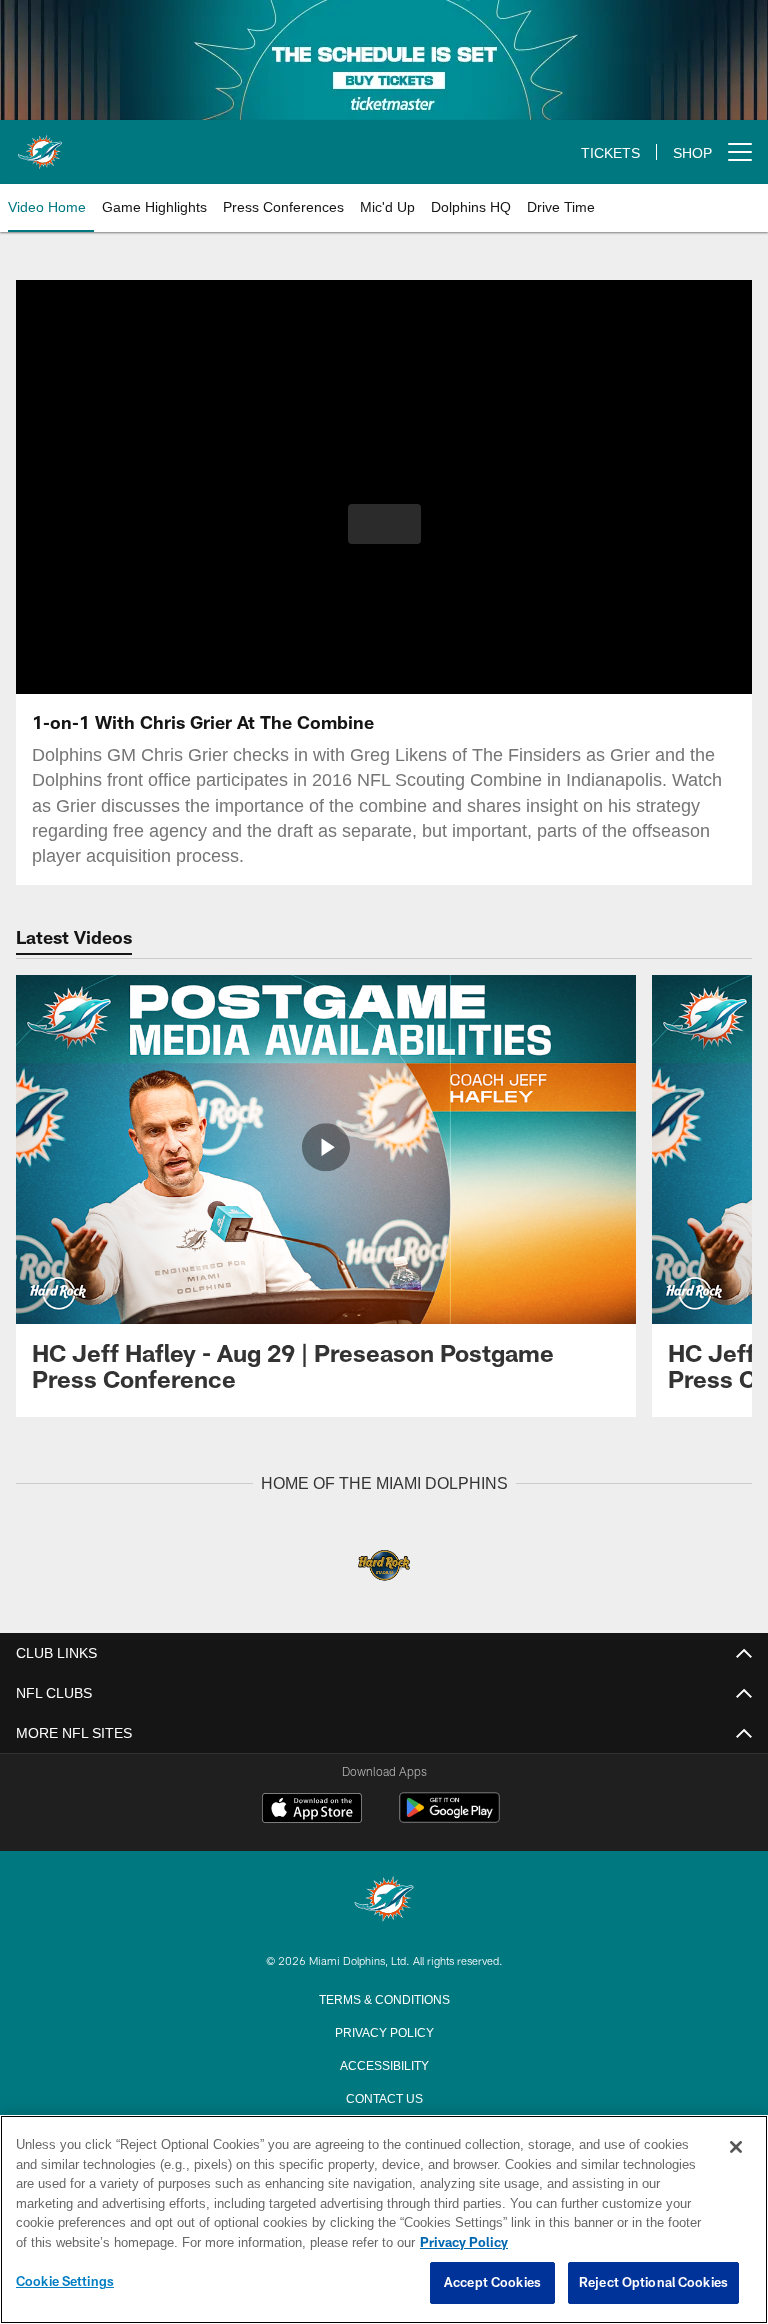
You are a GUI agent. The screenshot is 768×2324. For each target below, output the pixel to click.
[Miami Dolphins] (384, 1899)
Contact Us (384, 2096)
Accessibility (384, 2063)
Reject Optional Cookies (653, 2283)
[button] (384, 524)
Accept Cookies (492, 2283)
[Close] (736, 2148)
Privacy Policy (384, 2030)
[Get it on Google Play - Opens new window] (449, 1816)
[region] (384, 2220)
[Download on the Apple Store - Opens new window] (312, 1809)
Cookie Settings (65, 2282)
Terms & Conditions (384, 1997)
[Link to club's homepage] (40, 144)
